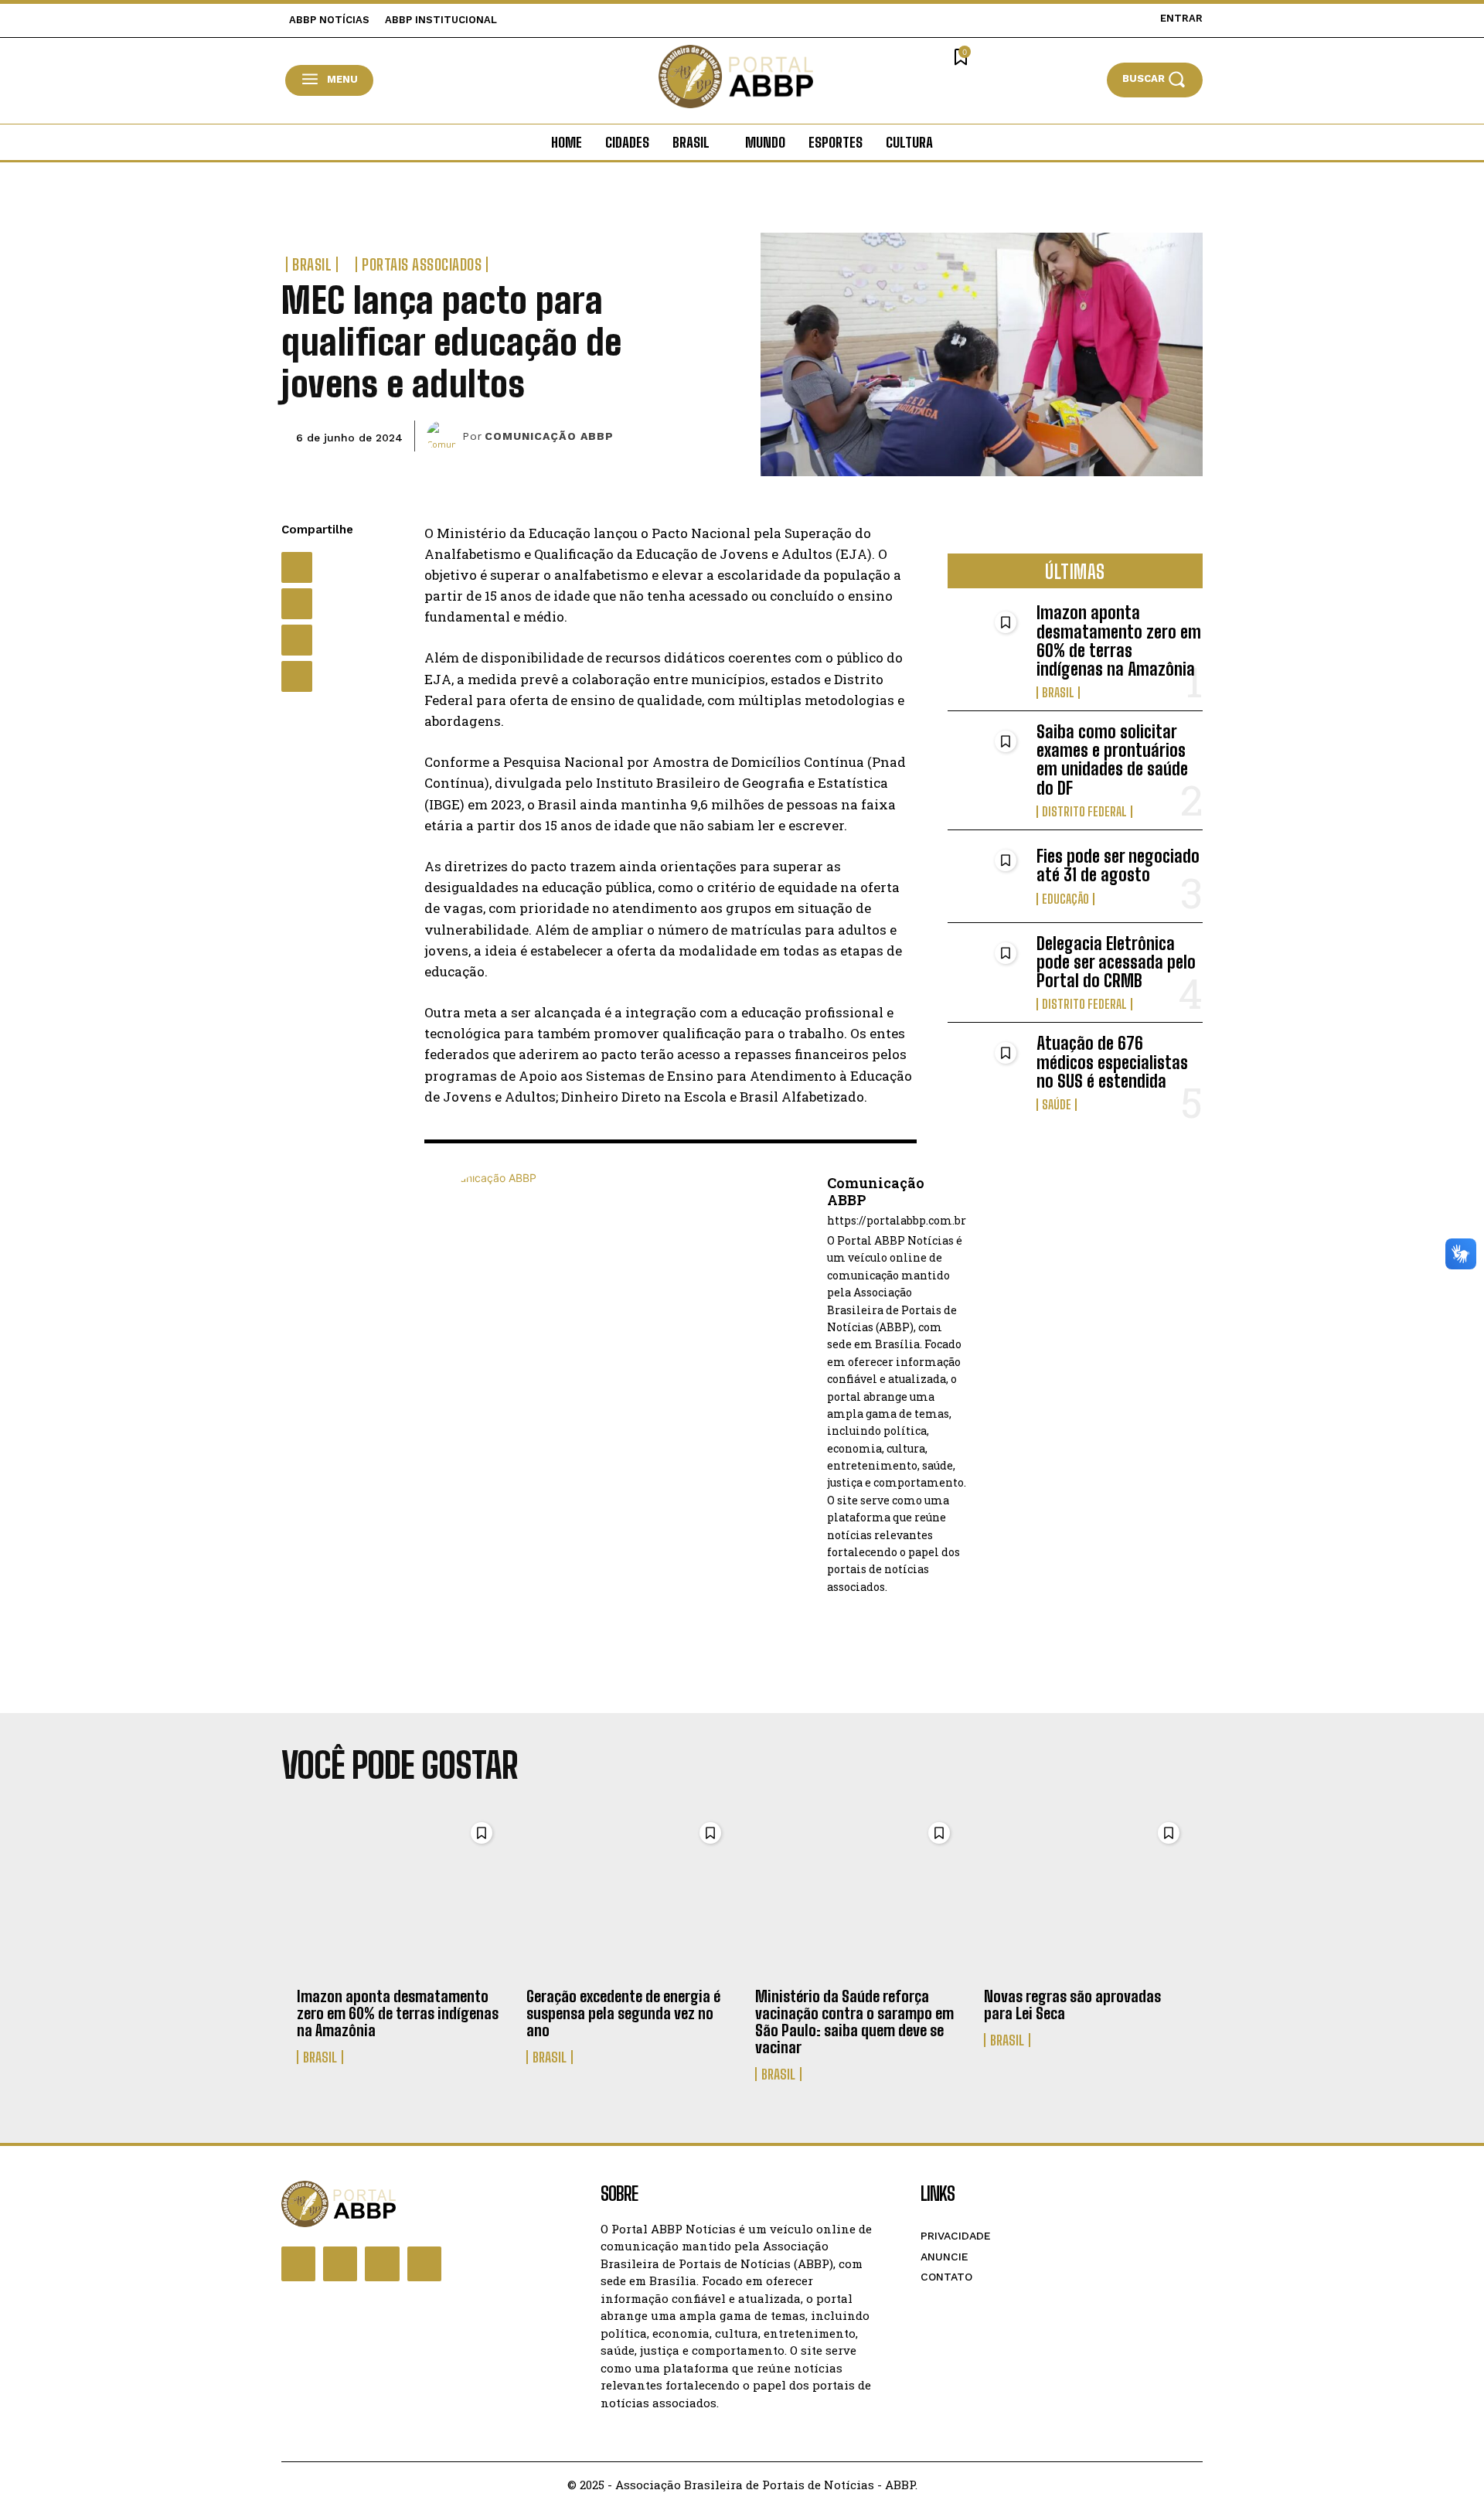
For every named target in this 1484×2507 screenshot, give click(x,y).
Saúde (1057, 1105)
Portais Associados (422, 264)
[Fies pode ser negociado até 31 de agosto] (986, 876)
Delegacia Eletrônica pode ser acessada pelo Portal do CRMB (1116, 962)
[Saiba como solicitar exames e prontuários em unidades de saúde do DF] (986, 757)
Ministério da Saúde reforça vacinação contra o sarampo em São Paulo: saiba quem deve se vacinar (854, 2022)
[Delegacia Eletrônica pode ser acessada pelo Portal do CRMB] (986, 969)
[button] (1155, 79)
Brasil (312, 264)
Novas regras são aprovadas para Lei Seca (1072, 2005)
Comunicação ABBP (549, 436)
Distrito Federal (1084, 812)
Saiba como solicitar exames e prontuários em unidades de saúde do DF (1112, 760)
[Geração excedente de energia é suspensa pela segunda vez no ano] (628, 1896)
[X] (297, 604)
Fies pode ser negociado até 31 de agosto (1118, 865)
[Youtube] (424, 2263)
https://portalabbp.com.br (897, 1221)
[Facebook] (297, 567)
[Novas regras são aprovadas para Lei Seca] (1086, 1896)
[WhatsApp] (297, 640)
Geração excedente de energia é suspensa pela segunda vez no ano (623, 2013)
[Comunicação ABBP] (444, 436)
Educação (1065, 899)
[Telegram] (297, 676)
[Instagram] (340, 2263)
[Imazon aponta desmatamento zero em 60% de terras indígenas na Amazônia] (986, 638)
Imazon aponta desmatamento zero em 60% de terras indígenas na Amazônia (1119, 641)
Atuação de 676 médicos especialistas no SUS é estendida (1112, 1062)
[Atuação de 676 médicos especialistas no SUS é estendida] (986, 1069)
